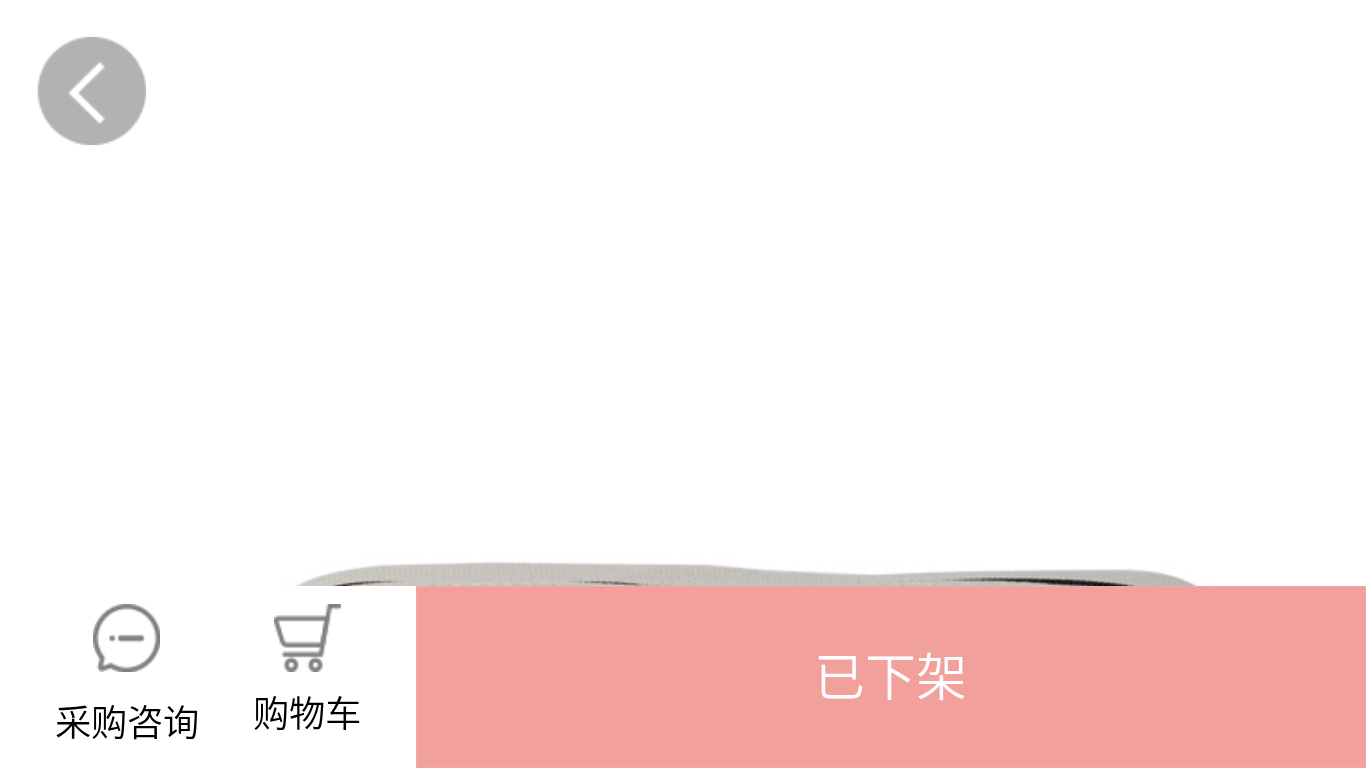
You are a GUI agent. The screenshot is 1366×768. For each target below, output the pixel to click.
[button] (891, 677)
